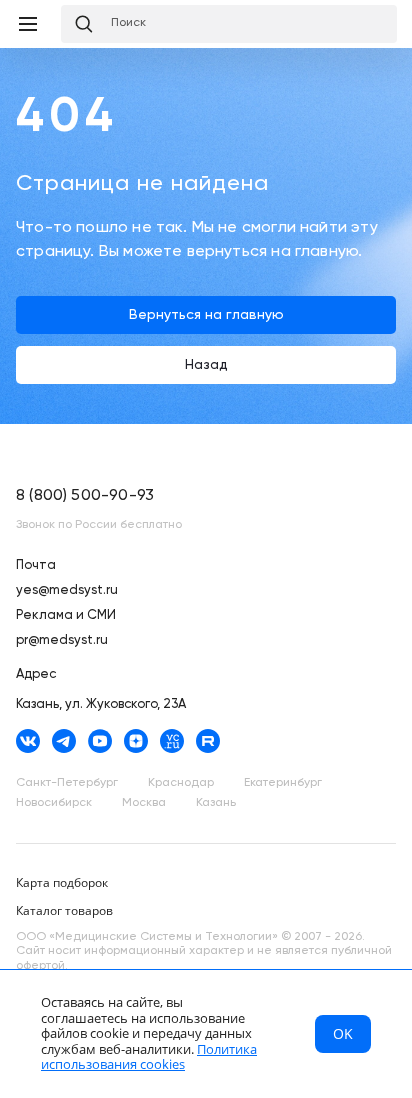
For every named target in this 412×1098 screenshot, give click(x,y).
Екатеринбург (283, 783)
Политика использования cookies (149, 1057)
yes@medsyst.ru (67, 590)
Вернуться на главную (206, 315)
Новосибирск (54, 803)
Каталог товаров (64, 910)
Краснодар (181, 783)
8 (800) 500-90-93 (85, 496)
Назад (206, 365)
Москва (144, 803)
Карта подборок (62, 882)
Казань (216, 803)
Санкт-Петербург (67, 783)
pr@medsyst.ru (62, 640)
